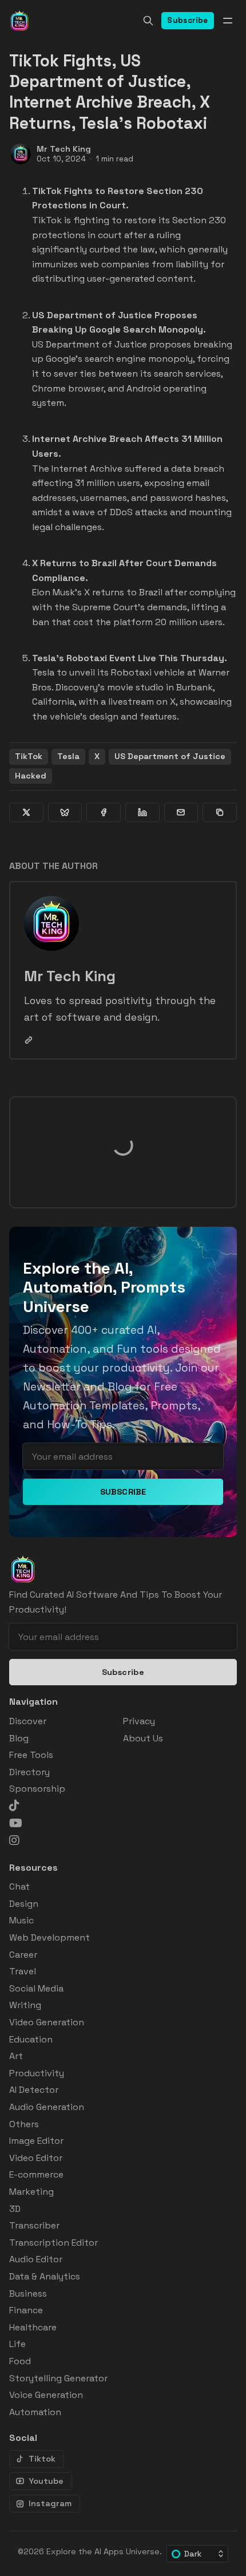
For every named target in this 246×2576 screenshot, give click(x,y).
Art (16, 2056)
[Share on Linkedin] (142, 812)
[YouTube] (16, 1823)
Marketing (31, 2192)
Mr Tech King (64, 149)
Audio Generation (47, 2107)
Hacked (31, 776)
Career (23, 1955)
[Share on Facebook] (104, 812)
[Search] (148, 21)
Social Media (36, 1988)
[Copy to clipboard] (220, 812)
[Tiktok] (14, 1805)
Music (21, 1920)
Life (17, 2344)
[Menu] (228, 21)
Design (24, 1904)
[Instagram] (14, 1840)
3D (15, 2209)
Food (20, 2361)
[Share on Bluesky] (65, 812)
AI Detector (34, 2090)
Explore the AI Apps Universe (103, 2551)
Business (28, 2293)
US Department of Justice (170, 756)
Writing (25, 2005)
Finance (26, 2310)
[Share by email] (181, 812)
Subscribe (188, 20)
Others (24, 2124)
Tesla (68, 756)
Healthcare (33, 2327)
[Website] (29, 1040)
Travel (23, 1971)
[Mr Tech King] (21, 154)
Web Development (49, 1937)
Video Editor (36, 2158)
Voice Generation (46, 2395)
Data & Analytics (45, 2276)
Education (31, 2039)
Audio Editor (36, 2259)
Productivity (37, 2073)
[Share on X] (26, 812)
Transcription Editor (53, 2243)
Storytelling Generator (58, 2378)
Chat (19, 1886)
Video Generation (47, 2022)
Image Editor (36, 2141)
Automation (35, 2412)
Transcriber (34, 2225)
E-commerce (36, 2174)
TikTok (29, 756)
